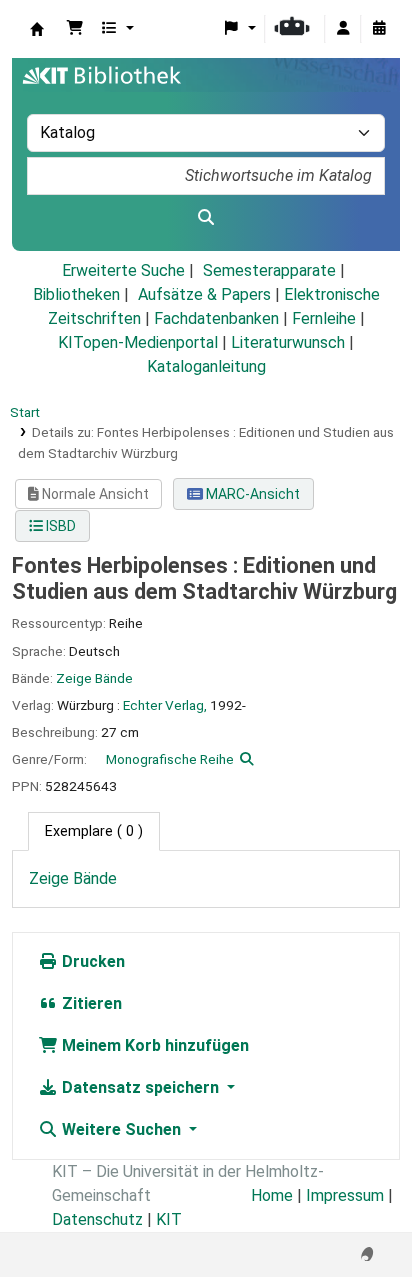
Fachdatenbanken (216, 318)
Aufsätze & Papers (204, 294)
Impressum (345, 1195)
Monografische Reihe (170, 759)
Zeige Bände (94, 678)
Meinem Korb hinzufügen (153, 1045)
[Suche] (206, 218)
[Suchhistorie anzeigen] (379, 29)
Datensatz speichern (140, 1087)
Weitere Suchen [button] (121, 1129)
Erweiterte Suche (123, 270)
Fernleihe (324, 318)
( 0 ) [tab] (94, 831)
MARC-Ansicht (251, 494)
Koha (37, 29)
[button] (75, 29)
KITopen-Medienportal (138, 342)
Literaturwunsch (288, 342)
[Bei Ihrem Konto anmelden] (343, 29)
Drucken (91, 961)
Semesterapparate (269, 270)
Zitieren (90, 1003)
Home (272, 1195)
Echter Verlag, (165, 705)
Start (25, 412)
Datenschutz (97, 1219)
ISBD (59, 526)
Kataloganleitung (206, 366)
